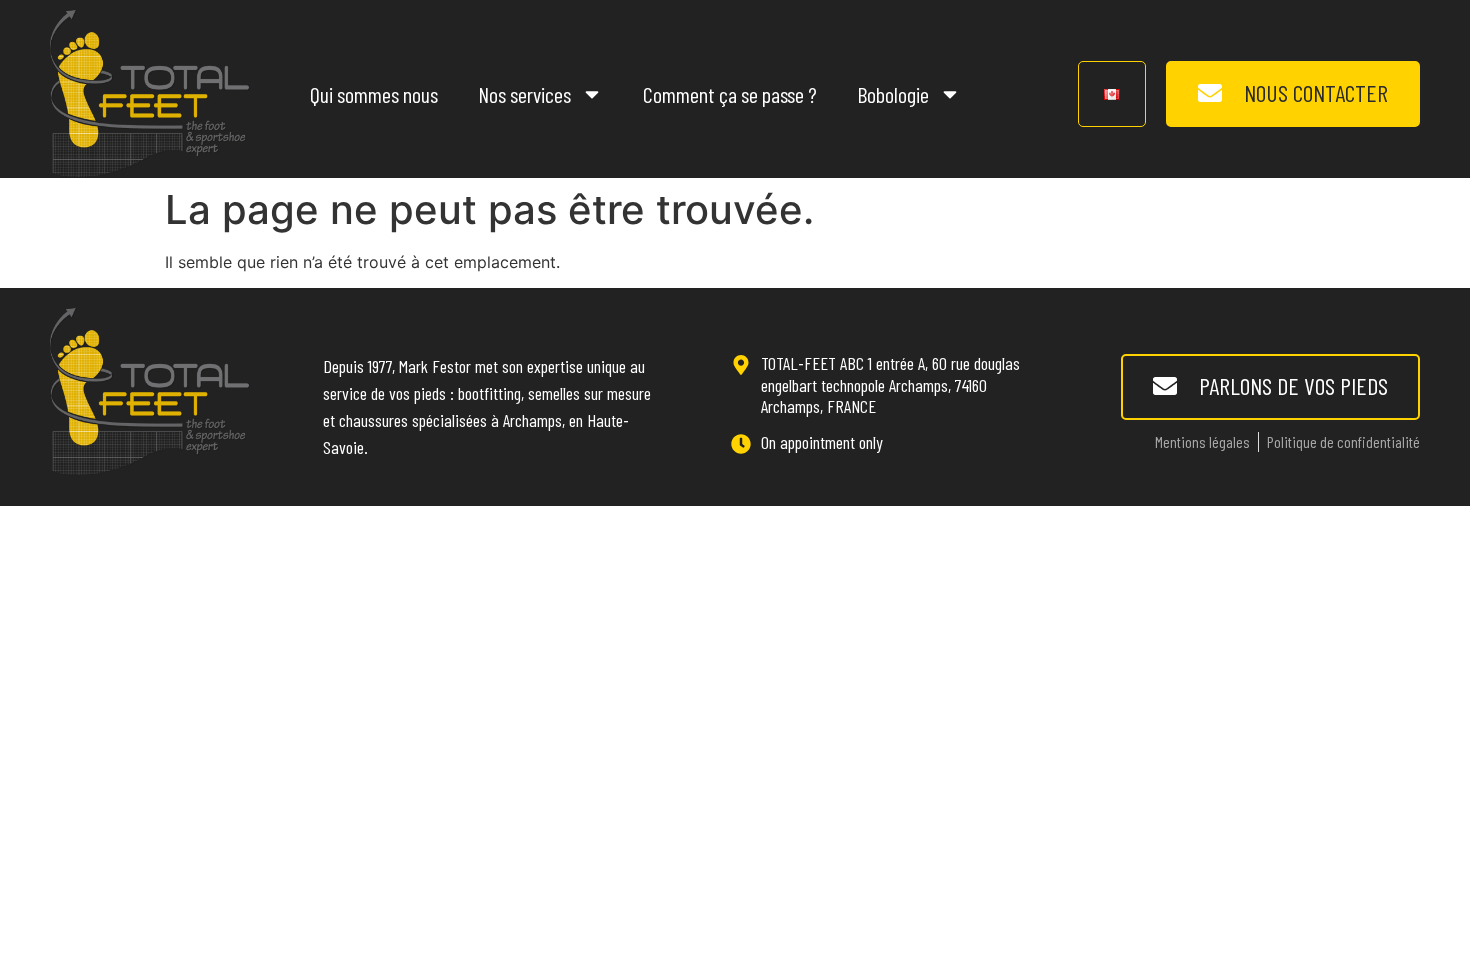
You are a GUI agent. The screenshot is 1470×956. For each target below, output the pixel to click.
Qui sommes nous (374, 94)
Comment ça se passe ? (730, 94)
